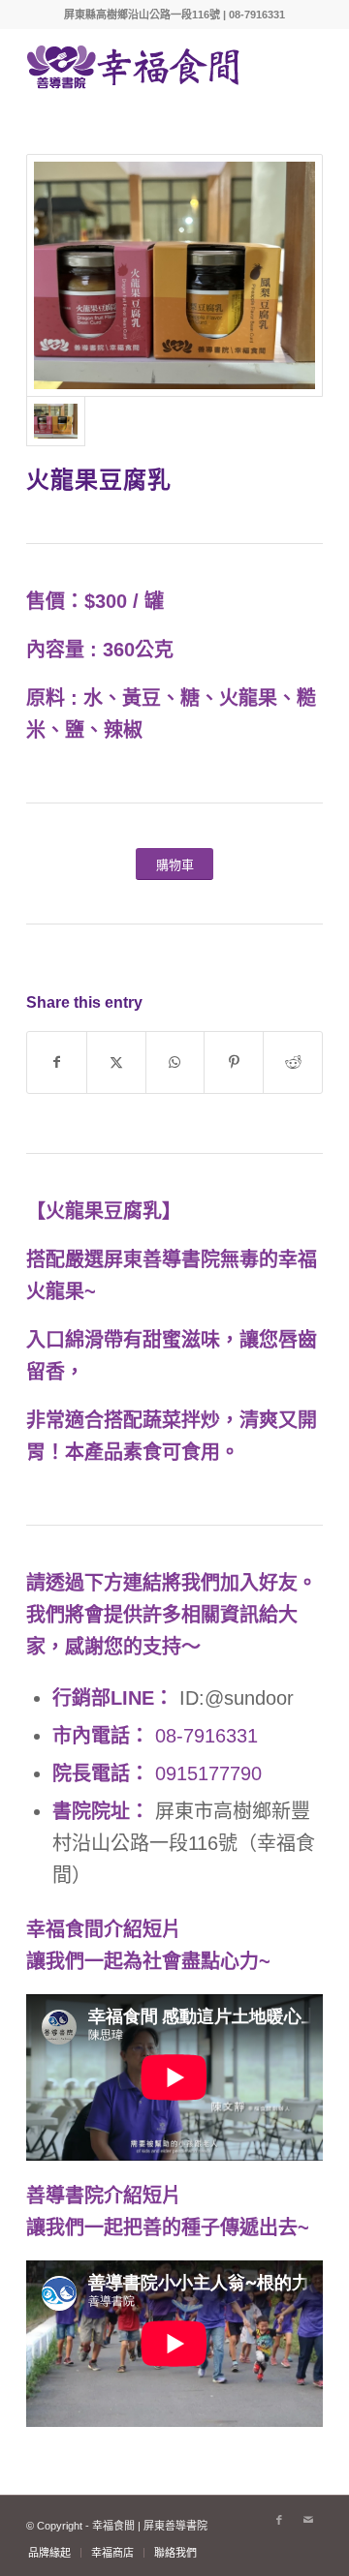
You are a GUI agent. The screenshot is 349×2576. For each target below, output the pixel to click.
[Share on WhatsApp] (175, 1062)
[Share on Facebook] (57, 1062)
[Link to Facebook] (279, 2520)
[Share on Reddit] (293, 1062)
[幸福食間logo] (145, 67)
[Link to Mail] (308, 2520)
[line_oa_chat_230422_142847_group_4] (174, 275)
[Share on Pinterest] (234, 1062)
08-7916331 (206, 1736)
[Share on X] (116, 1062)
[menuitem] (296, 67)
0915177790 (208, 1773)
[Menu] (296, 67)
